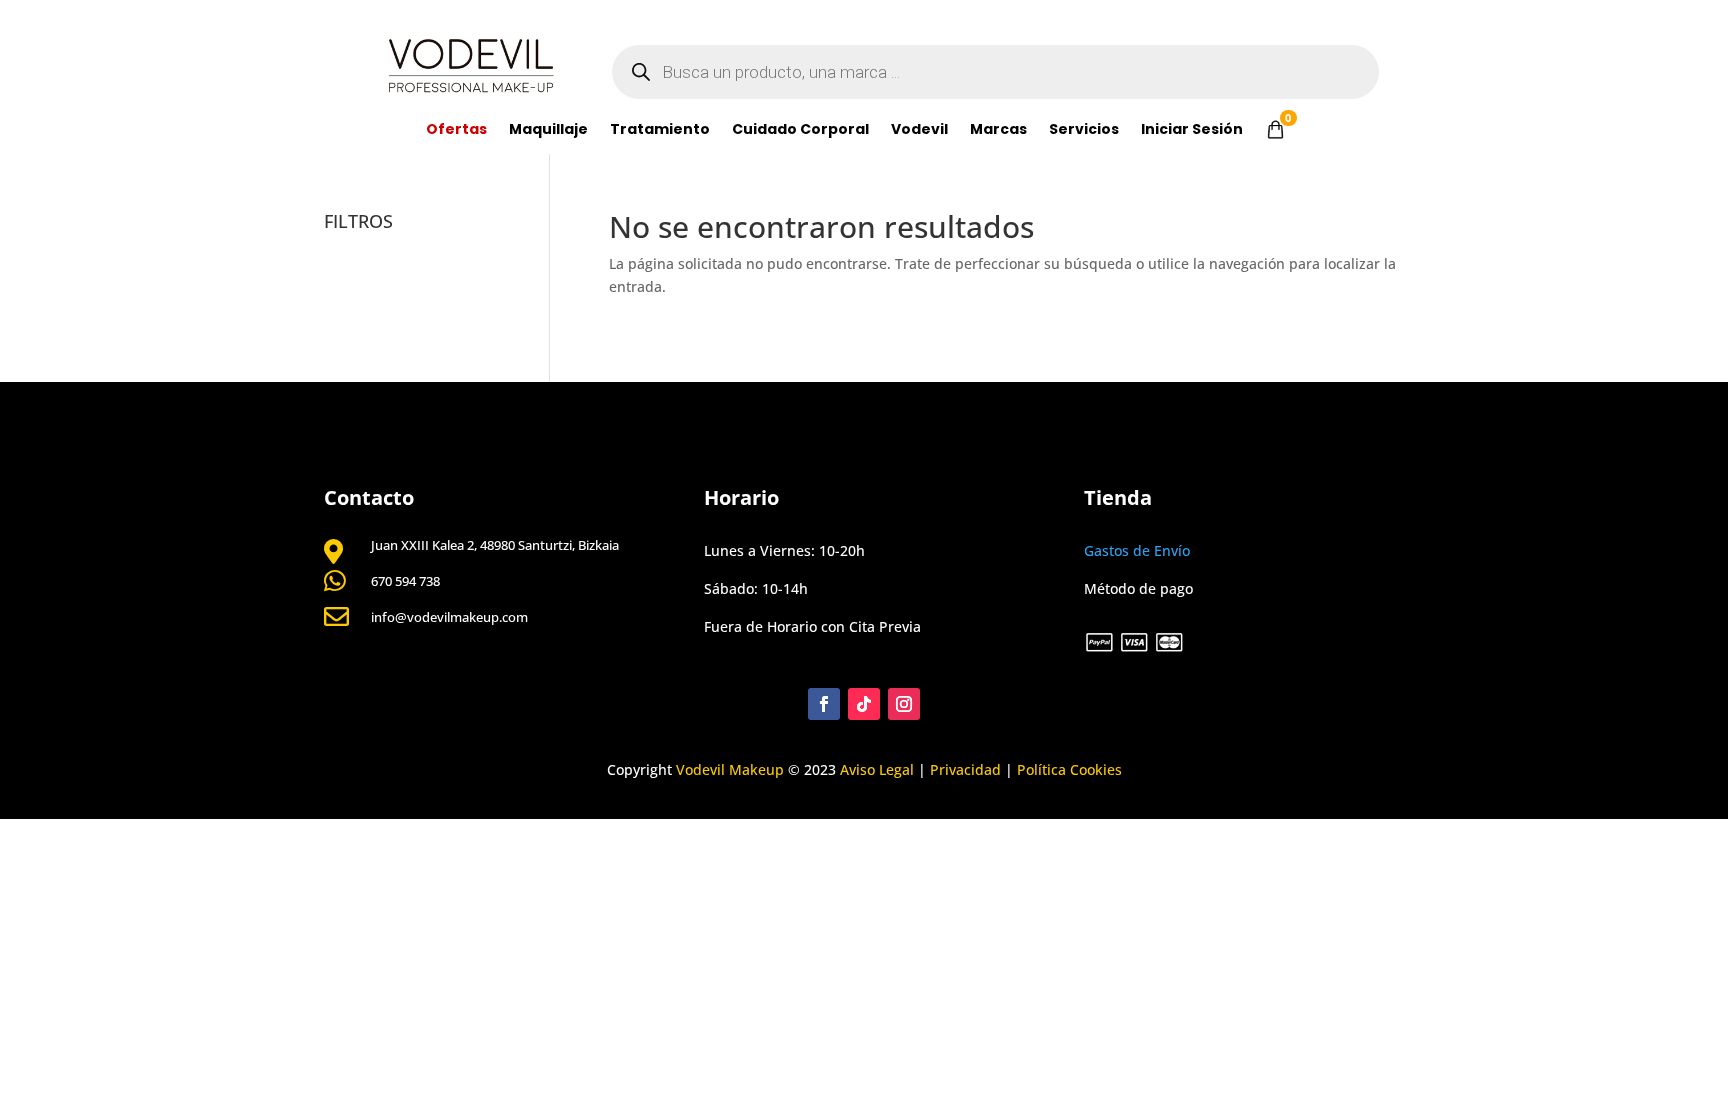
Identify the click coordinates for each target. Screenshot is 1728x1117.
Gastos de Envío (1137, 550)
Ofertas (456, 130)
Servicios (1084, 130)
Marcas (998, 130)
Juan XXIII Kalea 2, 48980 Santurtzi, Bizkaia (495, 545)
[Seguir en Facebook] (824, 704)
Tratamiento (660, 130)
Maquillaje (548, 130)
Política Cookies (1069, 769)
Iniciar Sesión (1192, 130)
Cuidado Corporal (800, 130)
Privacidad (965, 769)
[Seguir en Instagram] (904, 704)
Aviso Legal (877, 769)
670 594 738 (405, 581)
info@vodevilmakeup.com (449, 617)
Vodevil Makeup (730, 769)
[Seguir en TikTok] (864, 704)
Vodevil (919, 130)
